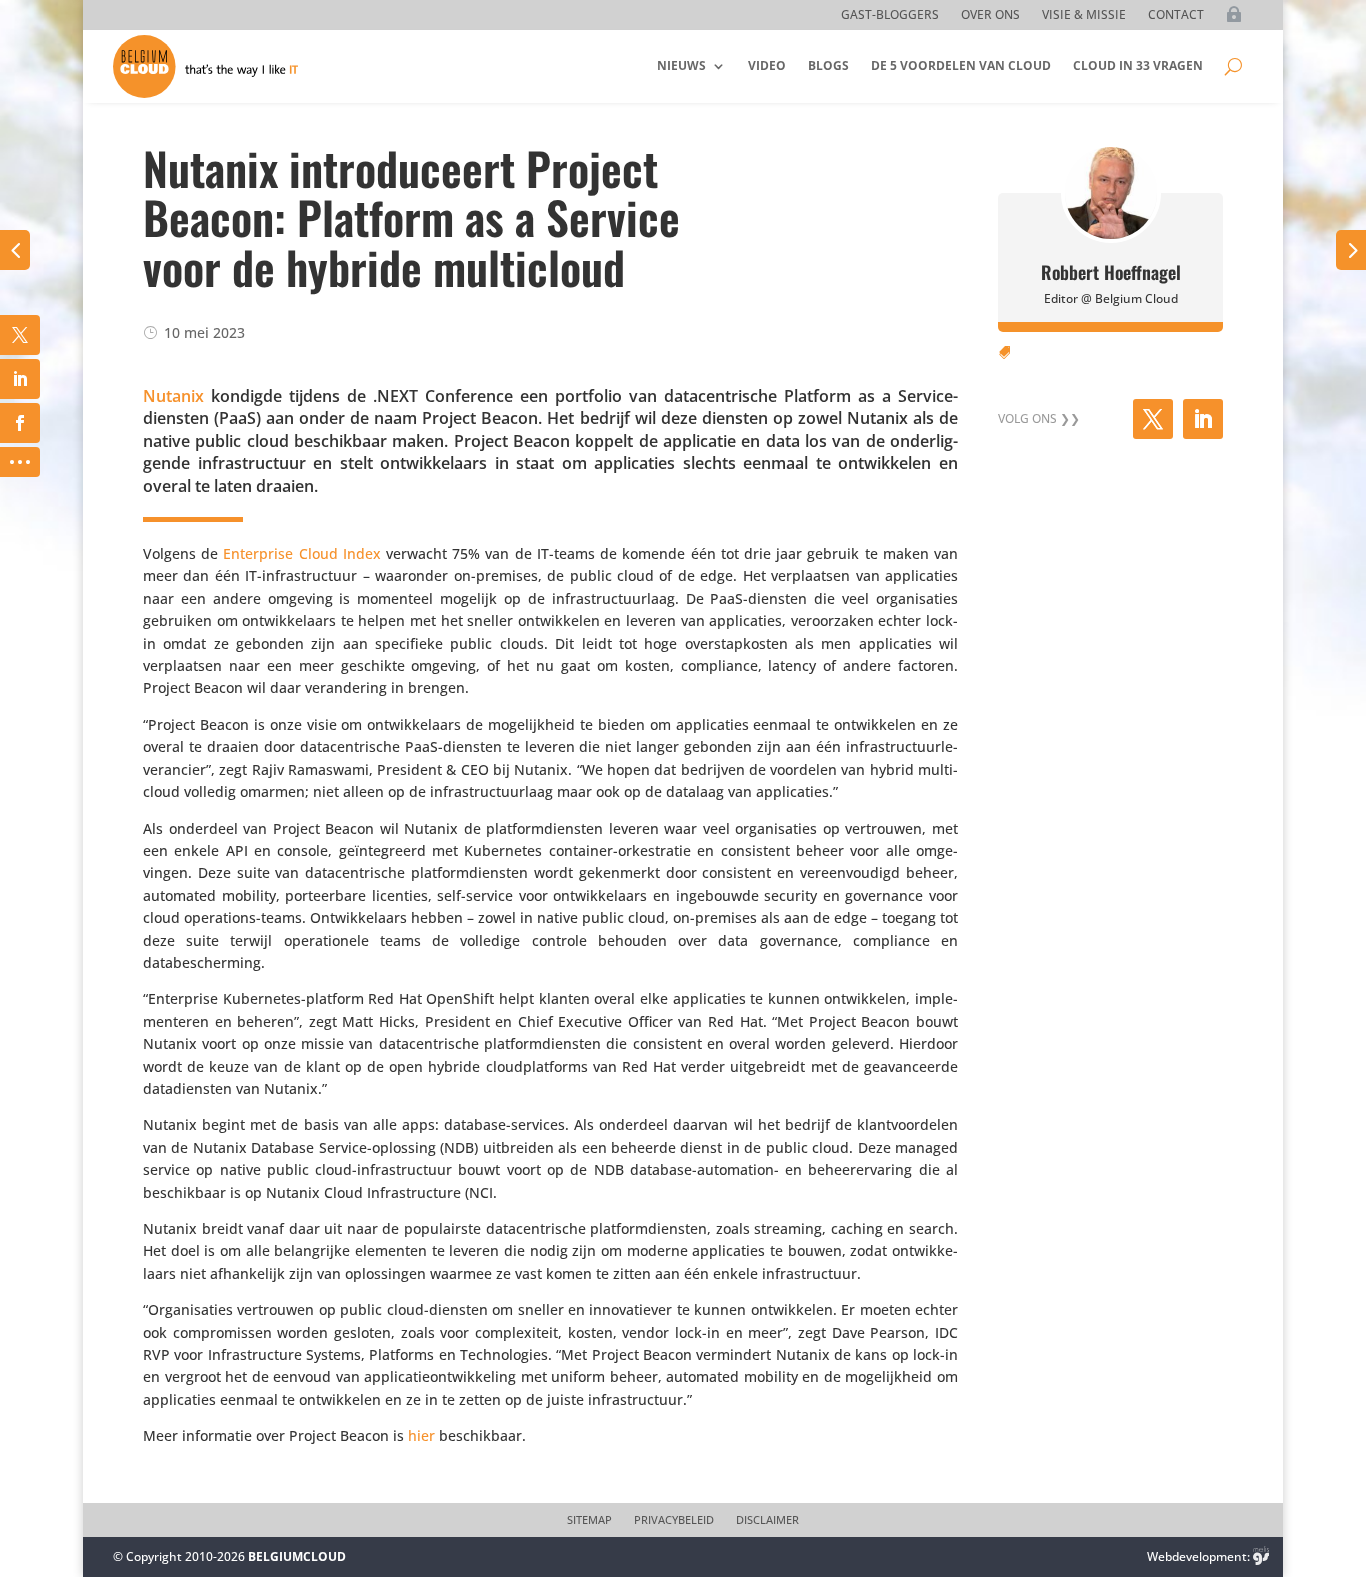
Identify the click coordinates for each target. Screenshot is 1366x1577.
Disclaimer (767, 1520)
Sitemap (589, 1520)
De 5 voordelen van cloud (961, 65)
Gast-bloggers (890, 15)
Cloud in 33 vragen (1138, 65)
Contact (1176, 15)
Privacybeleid (674, 1520)
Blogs (828, 65)
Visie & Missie (1084, 15)
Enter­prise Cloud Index (301, 553)
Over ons (990, 15)
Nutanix (173, 396)
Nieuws (681, 65)
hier (421, 1435)
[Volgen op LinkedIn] (1203, 419)
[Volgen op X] (1153, 419)
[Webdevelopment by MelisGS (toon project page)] (1261, 1556)
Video (767, 65)
